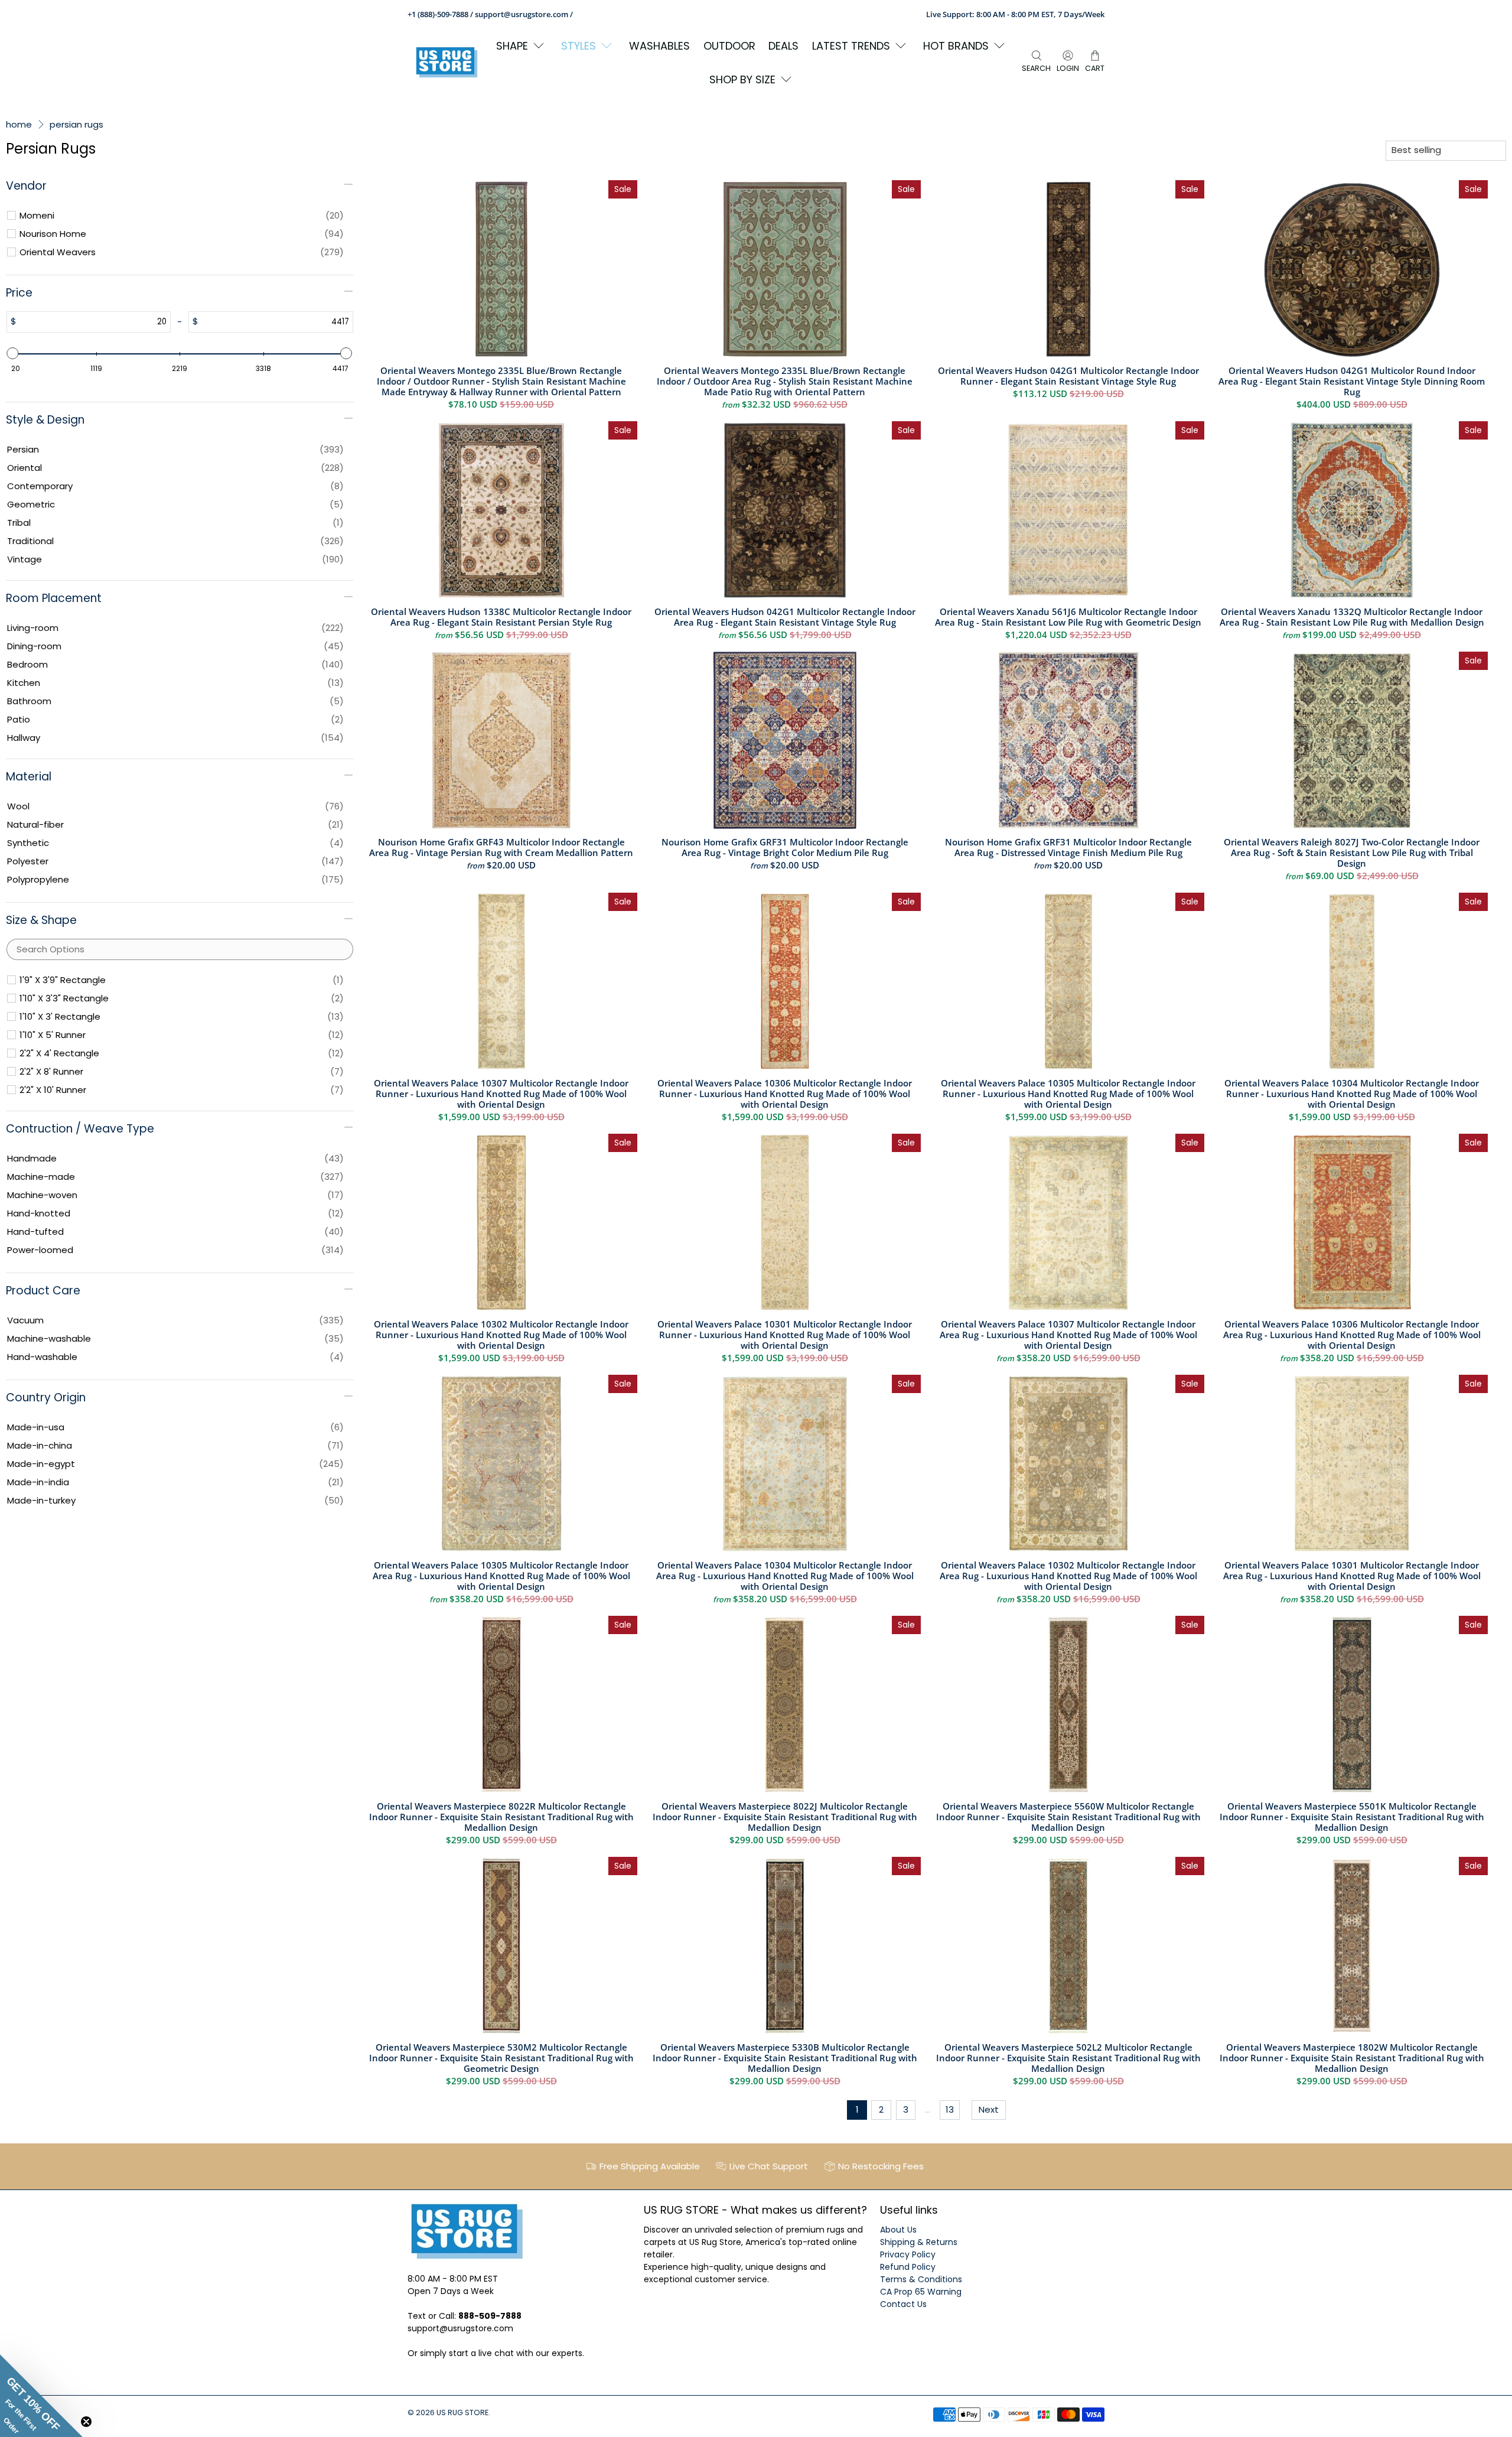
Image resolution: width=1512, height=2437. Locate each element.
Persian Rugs (76, 124)
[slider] (13, 353)
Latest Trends (851, 46)
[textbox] (93, 322)
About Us (898, 2230)
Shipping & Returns (919, 2242)
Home (19, 124)
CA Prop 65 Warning (921, 2292)
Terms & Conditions (921, 2279)
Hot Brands (956, 46)
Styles (579, 46)
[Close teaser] (86, 2422)
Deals (783, 46)
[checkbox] (182, 216)
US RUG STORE (462, 2412)
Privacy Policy (908, 2254)
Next (989, 2109)
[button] (41, 2396)
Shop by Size (742, 79)
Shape (512, 46)
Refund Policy (908, 2267)
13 (950, 2109)
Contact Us (903, 2304)
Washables (659, 46)
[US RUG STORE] (447, 62)
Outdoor (729, 46)
